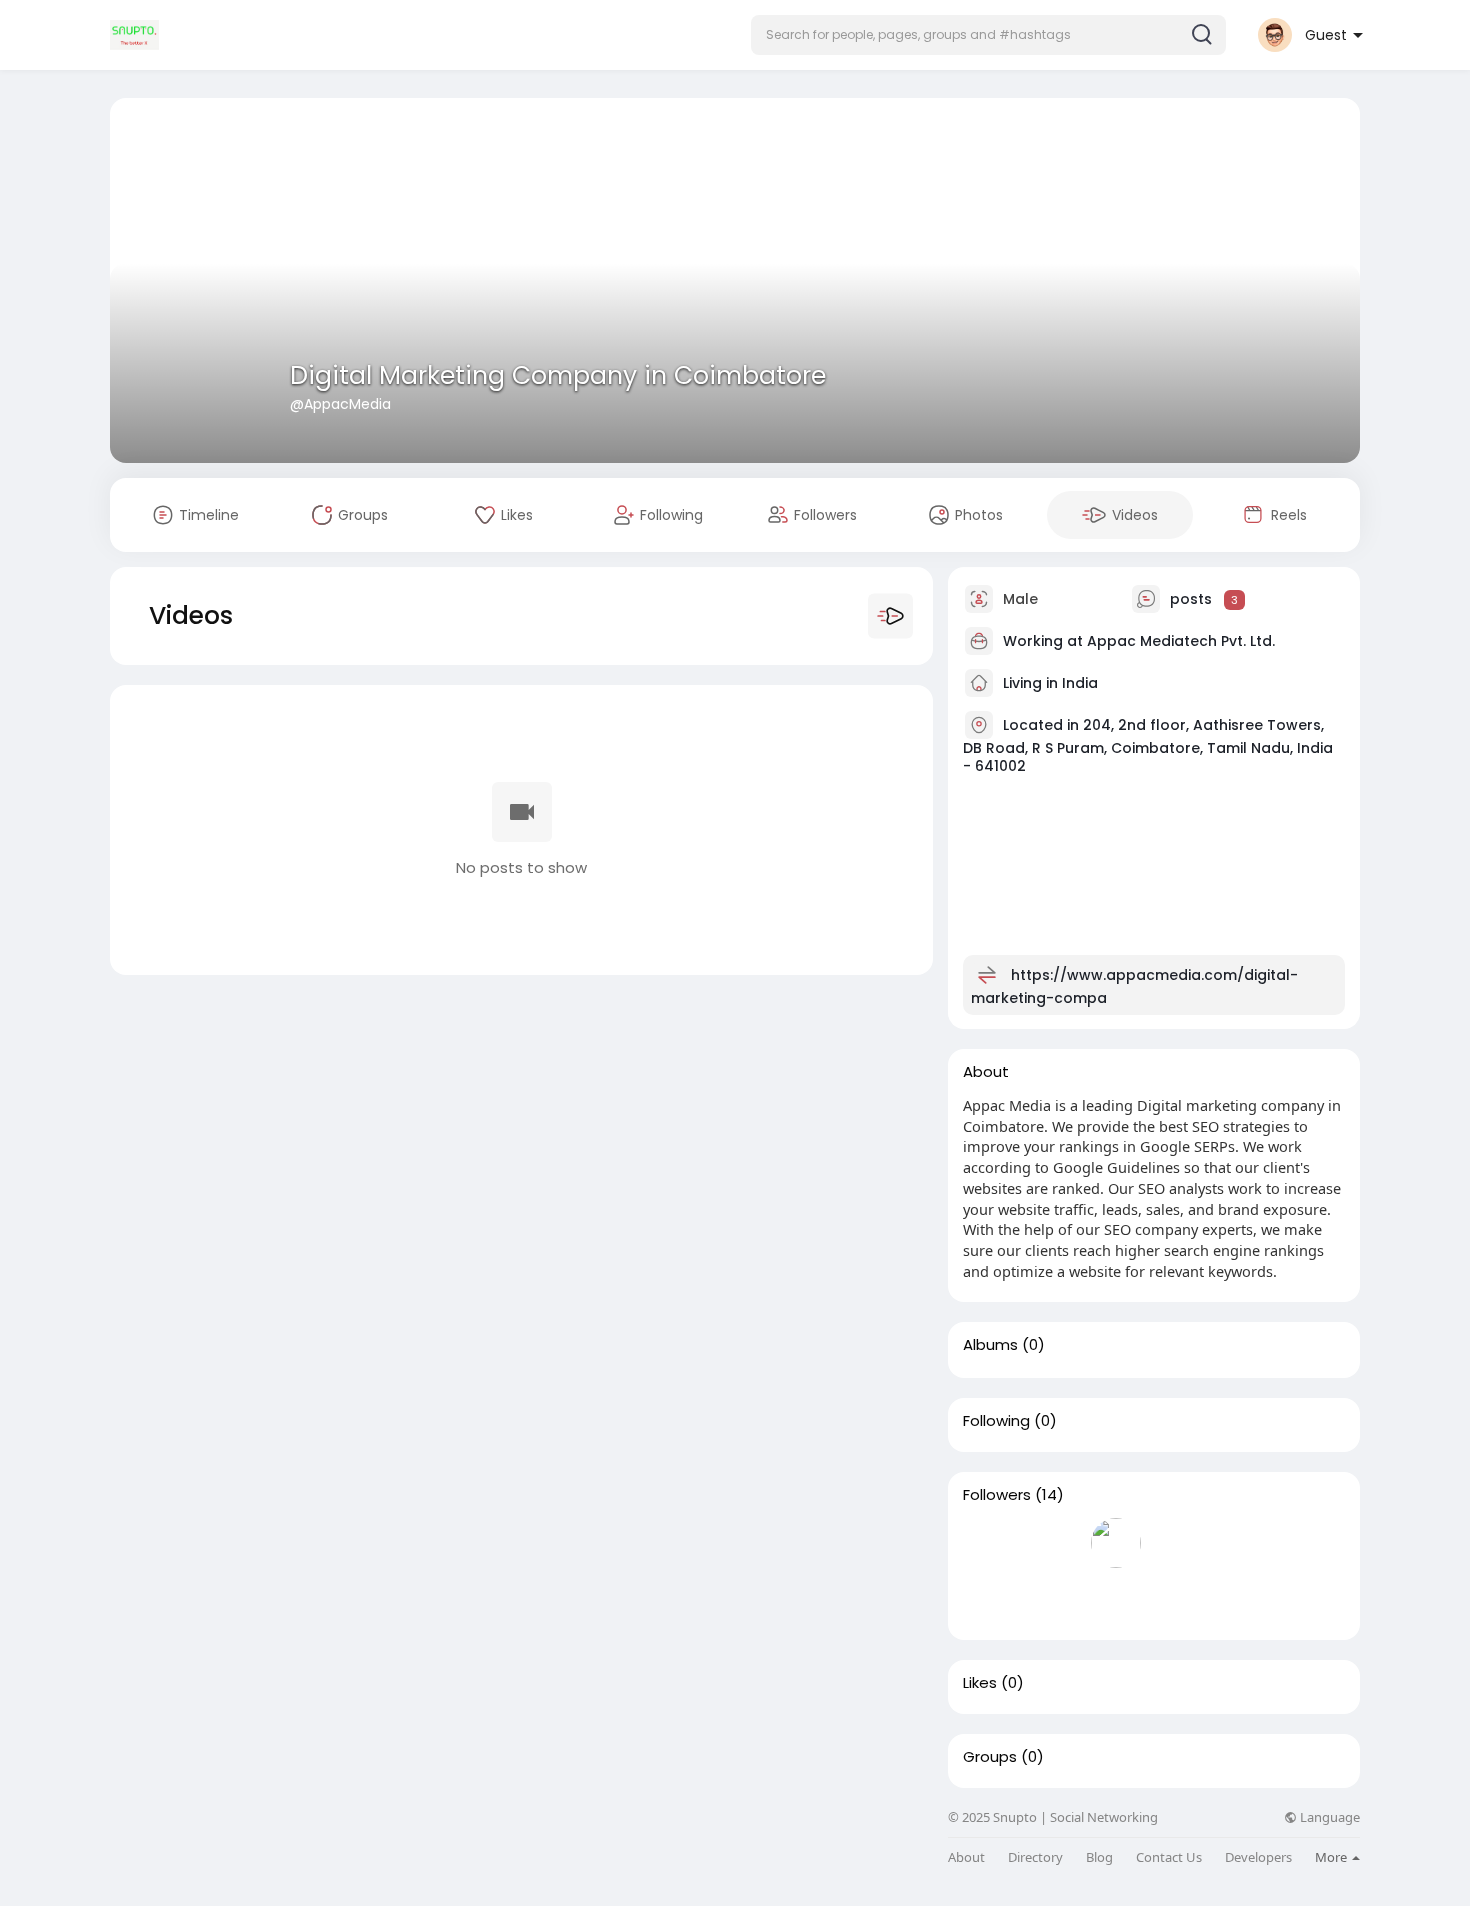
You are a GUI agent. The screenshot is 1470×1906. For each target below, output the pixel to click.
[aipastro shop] (1116, 1600)
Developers (1258, 1857)
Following (996, 1421)
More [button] (1332, 1857)
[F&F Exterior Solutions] (1052, 1543)
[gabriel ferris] (1244, 1543)
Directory (1035, 1857)
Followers (997, 1495)
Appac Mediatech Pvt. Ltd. (1181, 641)
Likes (980, 1683)
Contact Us (1169, 1857)
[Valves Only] (1180, 1543)
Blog (1099, 1857)
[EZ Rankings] (988, 1543)
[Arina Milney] (1308, 1543)
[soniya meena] (988, 1600)
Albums (990, 1345)
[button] (988, 35)
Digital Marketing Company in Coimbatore (558, 375)
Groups (990, 1757)
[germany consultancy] (1116, 1543)
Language (1328, 1817)
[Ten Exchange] (1052, 1600)
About (966, 1857)
